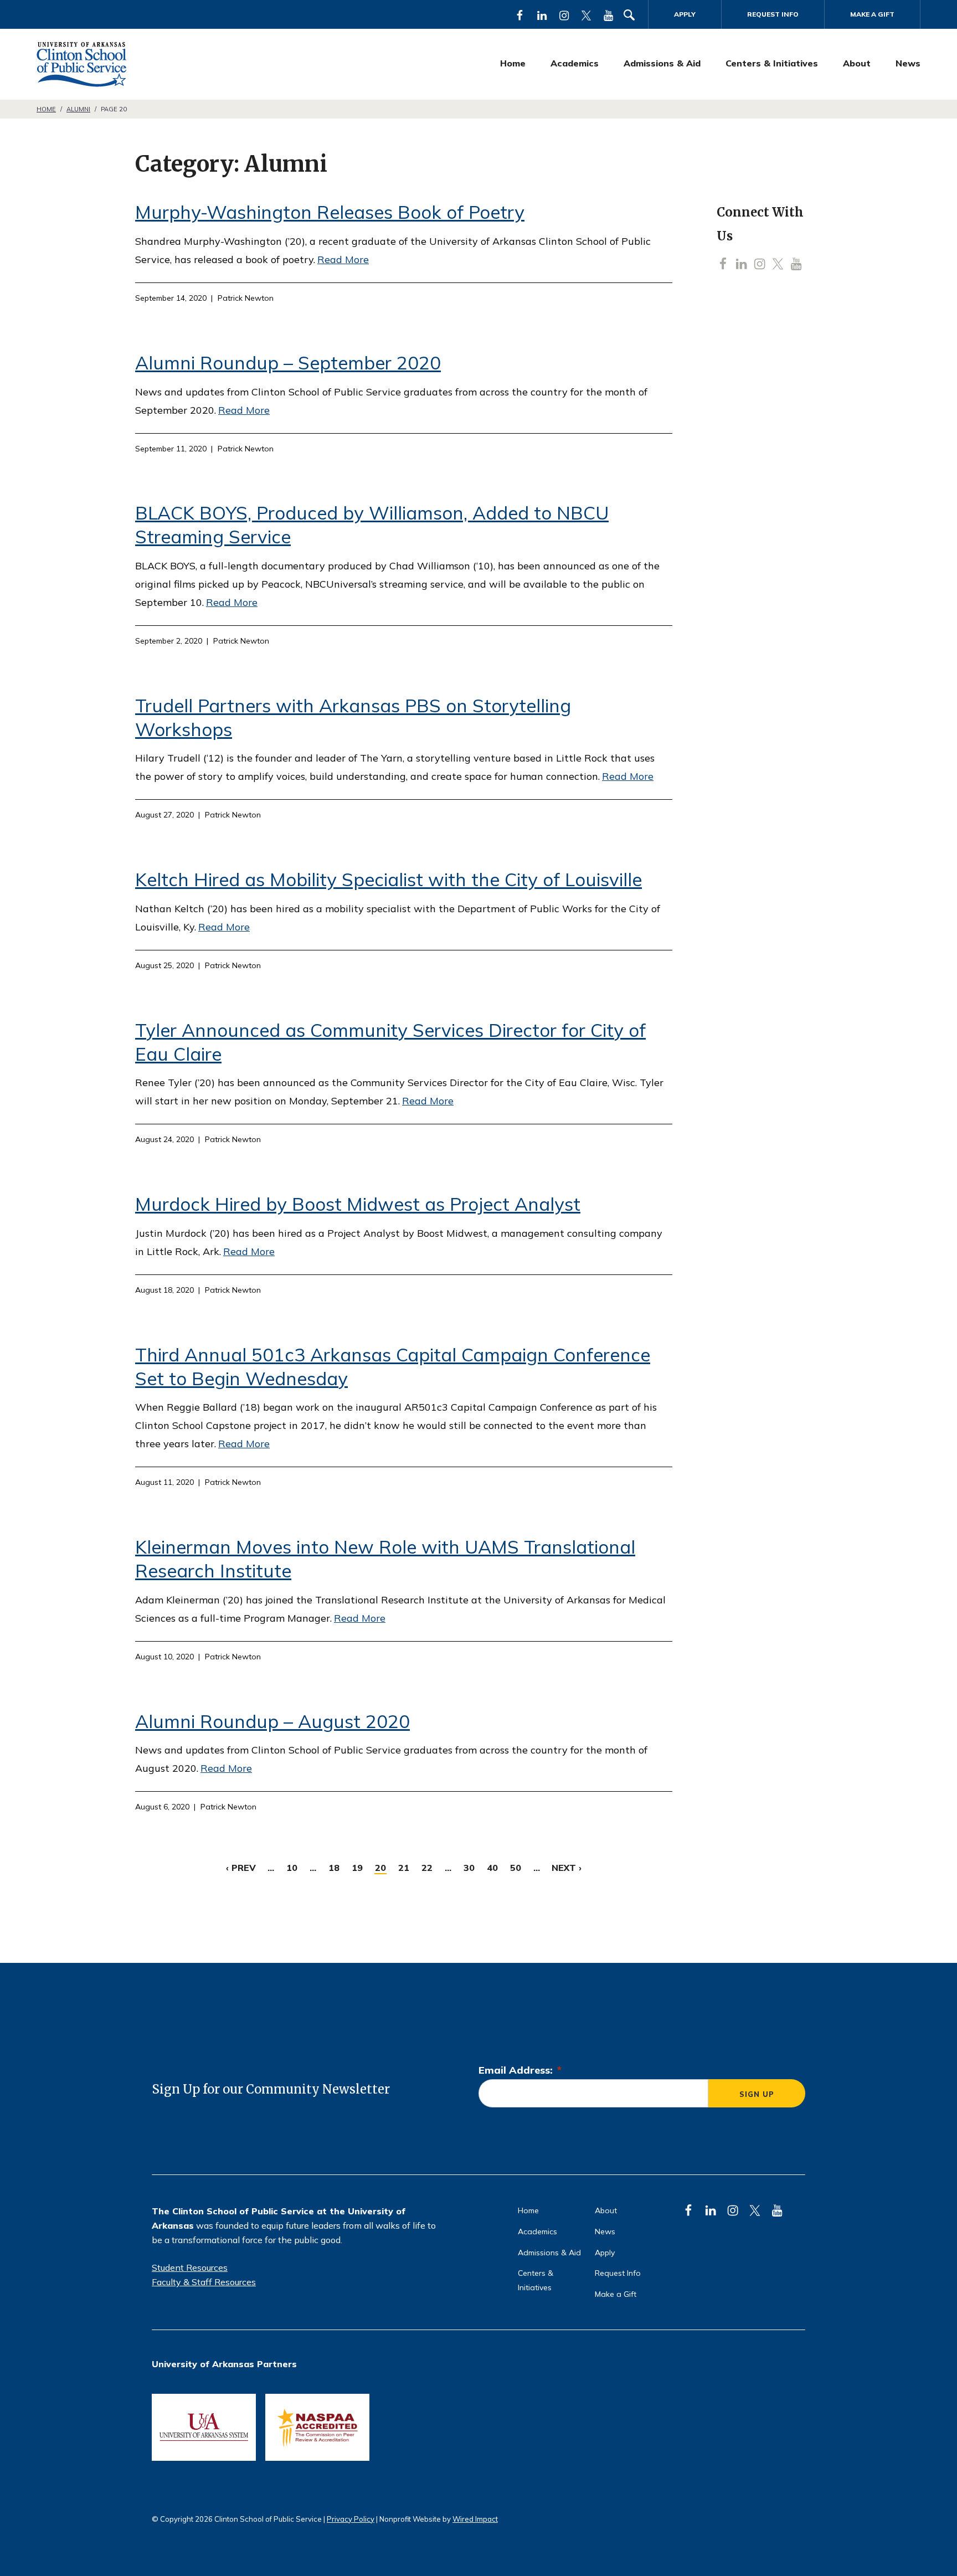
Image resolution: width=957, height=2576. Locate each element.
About (857, 63)
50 (516, 1868)
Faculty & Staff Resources (204, 2282)
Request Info (773, 14)
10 (292, 1868)
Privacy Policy (351, 2519)
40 (492, 1868)
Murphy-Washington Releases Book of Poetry (330, 212)
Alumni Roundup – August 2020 (272, 1721)
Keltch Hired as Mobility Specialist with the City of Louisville (389, 879)
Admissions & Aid (662, 63)
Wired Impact (475, 2519)
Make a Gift (872, 14)
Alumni (78, 109)
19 (357, 1868)
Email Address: (520, 2070)
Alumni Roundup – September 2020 (288, 363)
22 (427, 1868)
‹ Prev (241, 1868)
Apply (685, 14)
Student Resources (190, 2268)
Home (513, 63)
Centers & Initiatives (772, 63)
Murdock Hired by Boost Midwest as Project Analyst (358, 1204)
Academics (575, 63)
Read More (343, 259)
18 (334, 1868)
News (908, 63)
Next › (567, 1868)
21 (404, 1868)
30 (469, 1868)
